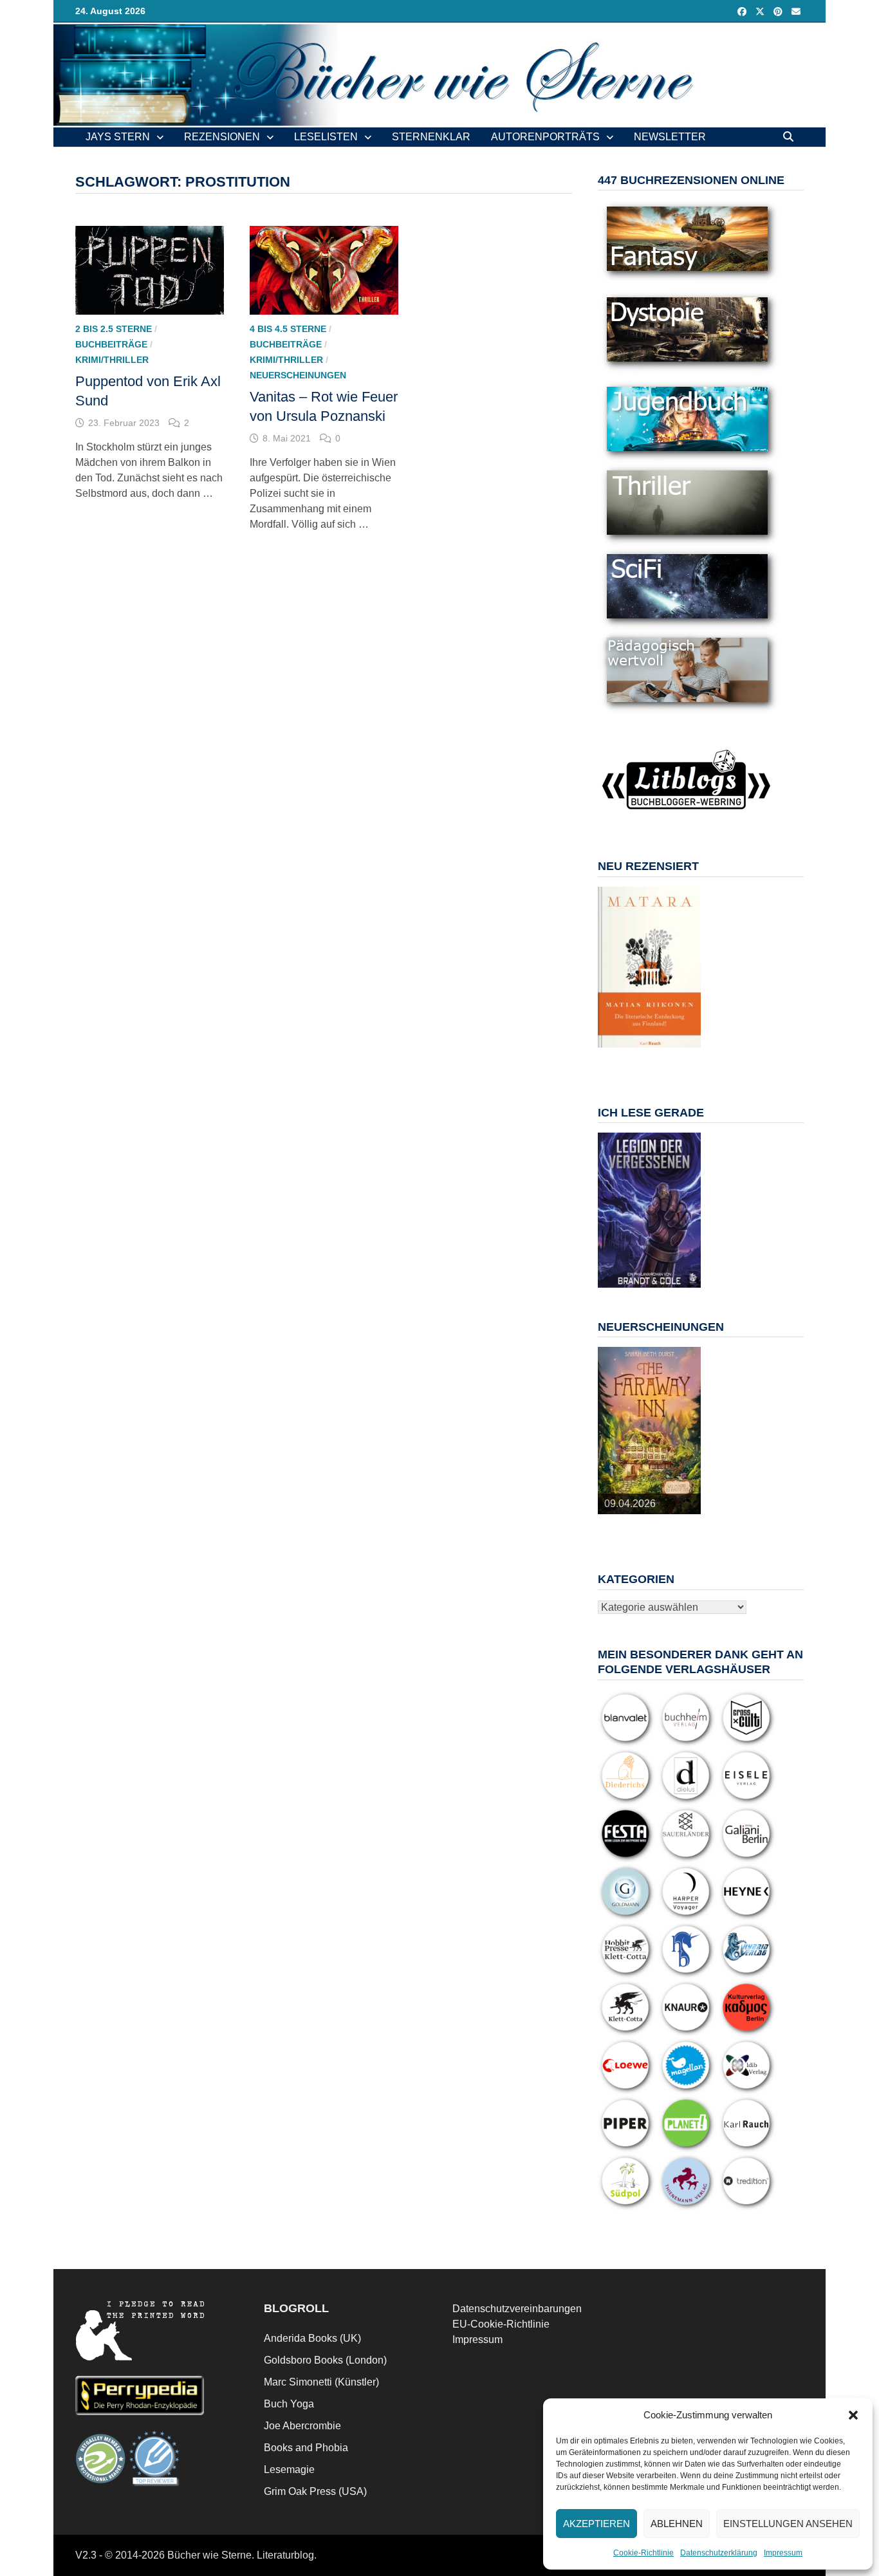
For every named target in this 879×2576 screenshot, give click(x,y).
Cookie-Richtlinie (643, 2553)
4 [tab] (657, 1054)
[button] (853, 2415)
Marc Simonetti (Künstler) (321, 2382)
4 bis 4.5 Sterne (288, 329)
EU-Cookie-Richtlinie (501, 2324)
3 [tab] (642, 1054)
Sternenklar (431, 137)
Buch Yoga (289, 2404)
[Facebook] (743, 11)
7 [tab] (627, 1061)
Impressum (783, 2553)
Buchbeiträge (111, 344)
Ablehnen (677, 2524)
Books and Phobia (306, 2448)
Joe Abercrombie (302, 2426)
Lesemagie (289, 2469)
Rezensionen (222, 137)
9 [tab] (657, 1061)
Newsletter (670, 137)
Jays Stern (118, 137)
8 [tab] (642, 1061)
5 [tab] (671, 1054)
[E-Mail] (796, 11)
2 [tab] (627, 1054)
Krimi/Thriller (112, 360)
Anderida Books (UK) (312, 2338)
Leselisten (326, 137)
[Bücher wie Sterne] (439, 74)
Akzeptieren (597, 2524)
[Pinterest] (779, 11)
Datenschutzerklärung (719, 2553)
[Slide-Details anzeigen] (649, 967)
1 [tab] (612, 1054)
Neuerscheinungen (298, 375)
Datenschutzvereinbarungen (517, 2309)
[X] (761, 11)
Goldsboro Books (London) (325, 2360)
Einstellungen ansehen (788, 2524)
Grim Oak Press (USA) (315, 2491)
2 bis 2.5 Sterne (114, 329)
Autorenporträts (545, 137)
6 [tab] (686, 1054)
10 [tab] (671, 1061)
